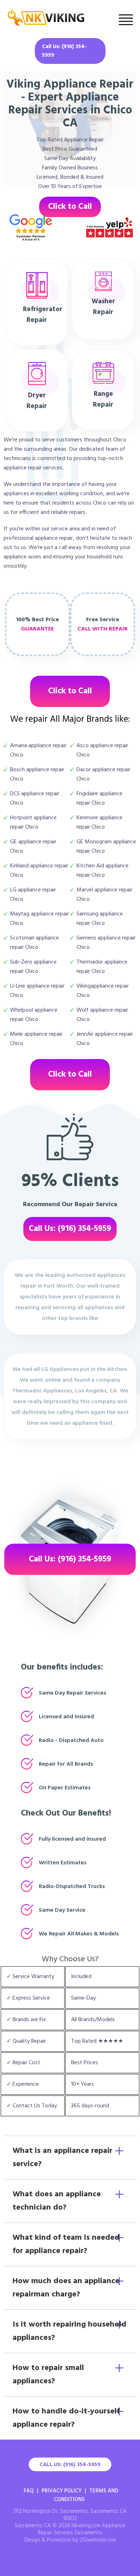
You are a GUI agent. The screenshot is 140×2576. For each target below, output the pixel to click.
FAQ (29, 2491)
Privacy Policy (62, 2491)
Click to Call (70, 207)
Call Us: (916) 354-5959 (64, 51)
